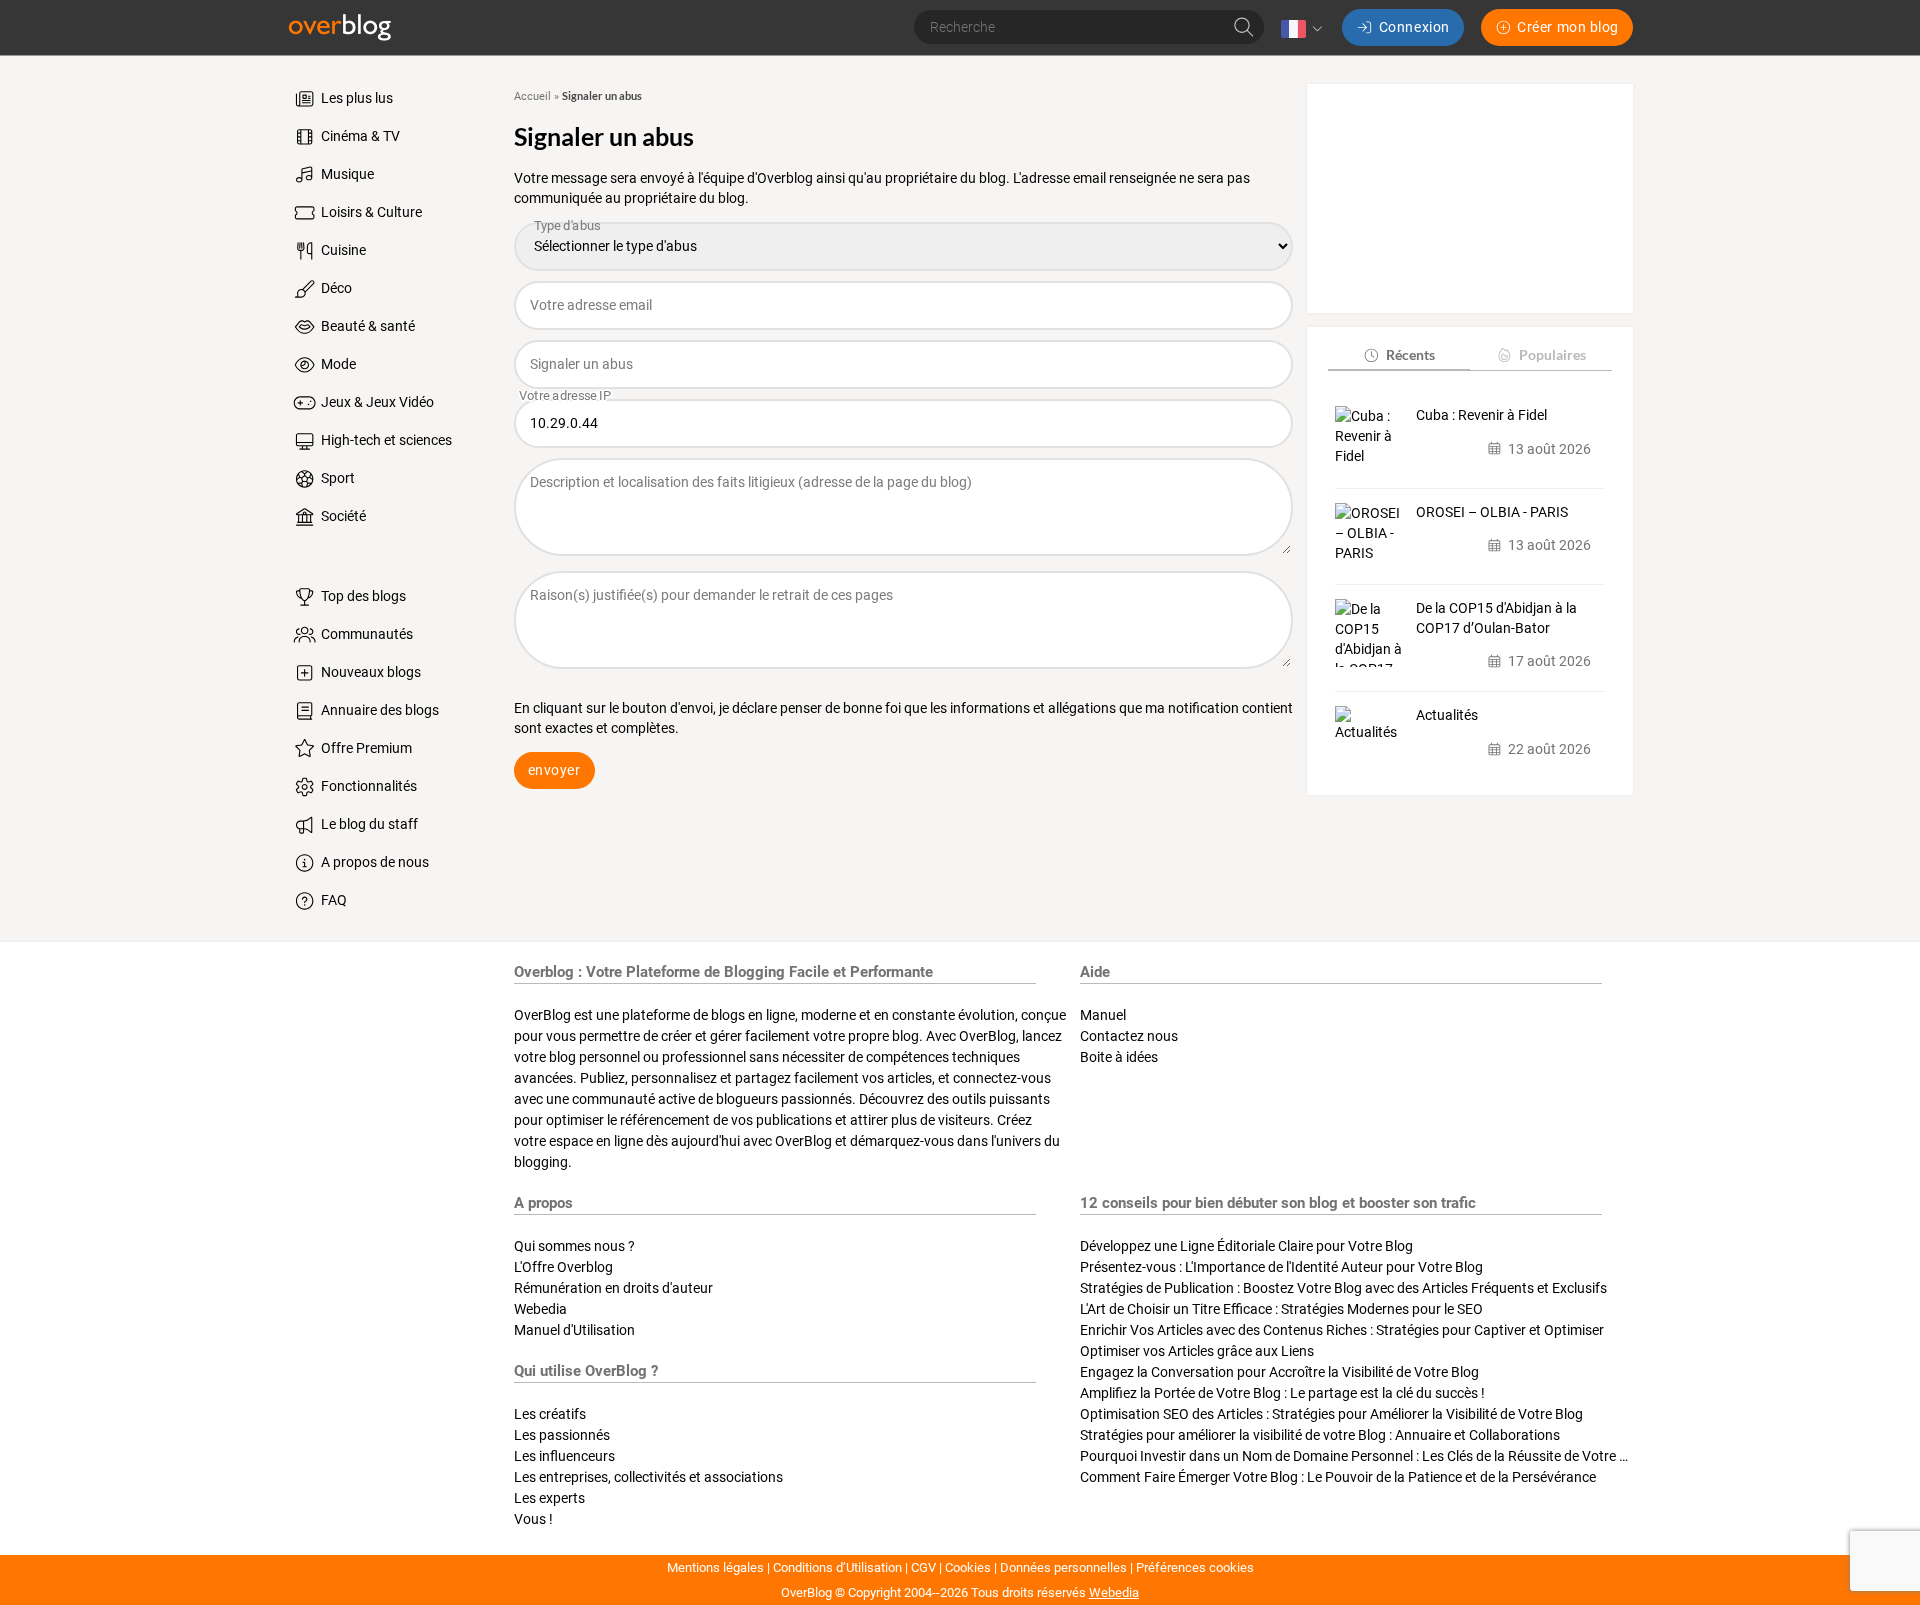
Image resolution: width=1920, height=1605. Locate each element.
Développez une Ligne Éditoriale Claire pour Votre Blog (1246, 1246)
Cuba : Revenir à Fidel (1481, 415)
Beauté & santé (366, 326)
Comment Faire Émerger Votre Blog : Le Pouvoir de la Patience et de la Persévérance (1338, 1477)
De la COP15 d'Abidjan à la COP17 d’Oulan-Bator (1496, 618)
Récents (1410, 354)
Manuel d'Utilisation (574, 1330)
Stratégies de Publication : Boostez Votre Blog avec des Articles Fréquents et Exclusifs (1343, 1288)
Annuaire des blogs (378, 710)
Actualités (1447, 715)
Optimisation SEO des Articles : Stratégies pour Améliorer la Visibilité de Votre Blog (1331, 1414)
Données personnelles (1063, 1567)
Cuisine (342, 250)
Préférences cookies (1195, 1567)
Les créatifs (550, 1414)
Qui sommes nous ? (574, 1246)
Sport (336, 478)
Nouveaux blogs (369, 672)
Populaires (1552, 354)
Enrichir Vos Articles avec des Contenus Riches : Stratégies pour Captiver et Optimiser (1342, 1330)
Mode (337, 364)
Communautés (365, 634)
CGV (923, 1567)
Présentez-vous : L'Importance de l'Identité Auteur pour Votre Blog (1281, 1267)
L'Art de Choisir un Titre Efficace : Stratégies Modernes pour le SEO (1281, 1309)
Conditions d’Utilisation (837, 1567)
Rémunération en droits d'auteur (613, 1288)
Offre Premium (365, 748)
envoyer (554, 770)
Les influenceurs (564, 1456)
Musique (346, 174)
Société (342, 516)
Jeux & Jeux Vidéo (376, 402)
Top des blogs (362, 596)
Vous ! (533, 1519)
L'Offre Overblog (563, 1267)
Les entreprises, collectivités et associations (648, 1477)
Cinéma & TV (359, 136)
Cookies (968, 1567)
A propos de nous (373, 862)
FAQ (332, 900)
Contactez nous (1129, 1036)
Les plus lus (355, 98)
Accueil (532, 96)
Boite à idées (1119, 1057)
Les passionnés (562, 1435)
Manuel (1103, 1015)
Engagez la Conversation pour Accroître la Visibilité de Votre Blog (1279, 1372)
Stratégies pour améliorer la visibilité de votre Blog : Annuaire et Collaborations (1320, 1435)
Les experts (549, 1498)
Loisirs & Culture (370, 212)
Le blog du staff (368, 824)
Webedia (540, 1309)
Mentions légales (715, 1567)
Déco (335, 288)
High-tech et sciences (385, 440)
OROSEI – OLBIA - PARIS (1492, 512)
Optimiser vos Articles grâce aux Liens (1197, 1351)
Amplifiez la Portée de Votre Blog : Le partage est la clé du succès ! (1282, 1393)
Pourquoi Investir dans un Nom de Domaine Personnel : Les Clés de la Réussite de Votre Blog (1363, 1456)
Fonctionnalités (367, 786)
